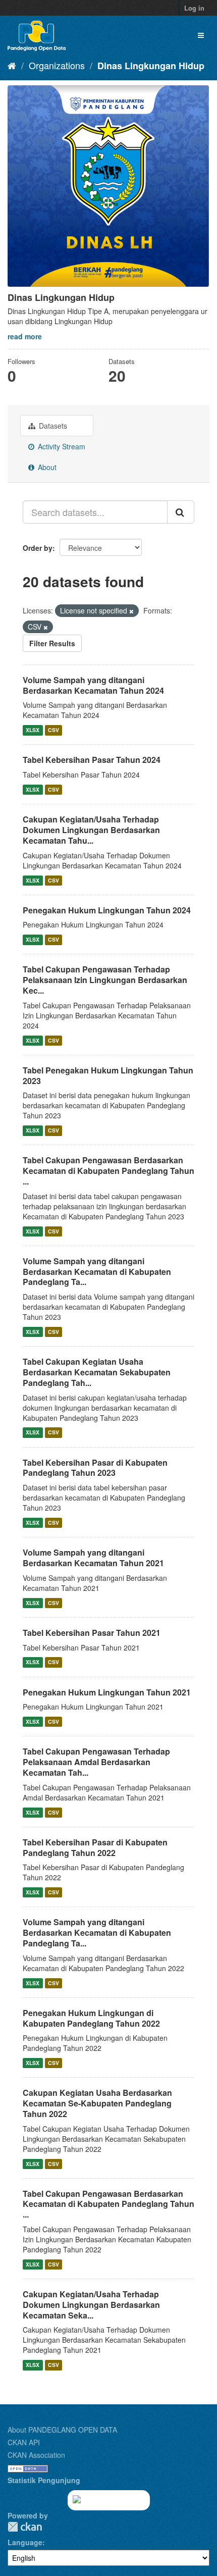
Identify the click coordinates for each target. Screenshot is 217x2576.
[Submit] (181, 512)
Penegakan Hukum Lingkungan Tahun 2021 (107, 1692)
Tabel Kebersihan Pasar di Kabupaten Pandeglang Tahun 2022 (95, 1847)
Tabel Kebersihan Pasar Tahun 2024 (92, 760)
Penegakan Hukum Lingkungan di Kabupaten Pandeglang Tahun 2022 (91, 2018)
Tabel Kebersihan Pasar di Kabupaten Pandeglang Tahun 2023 (95, 1468)
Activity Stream (61, 446)
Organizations (57, 65)
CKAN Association (36, 2455)
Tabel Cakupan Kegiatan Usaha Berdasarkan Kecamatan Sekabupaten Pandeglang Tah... (97, 1372)
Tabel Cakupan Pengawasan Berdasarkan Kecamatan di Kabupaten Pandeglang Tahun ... (108, 1171)
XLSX (33, 730)
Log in (194, 8)
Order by (38, 548)
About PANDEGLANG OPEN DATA (62, 2430)
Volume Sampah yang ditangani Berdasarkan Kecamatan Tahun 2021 (93, 1558)
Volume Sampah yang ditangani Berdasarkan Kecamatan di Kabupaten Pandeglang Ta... (97, 1272)
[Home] (12, 65)
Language (25, 2542)
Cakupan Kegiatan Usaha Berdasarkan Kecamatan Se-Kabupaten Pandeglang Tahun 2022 (97, 2103)
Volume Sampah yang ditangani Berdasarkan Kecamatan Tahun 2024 (93, 685)
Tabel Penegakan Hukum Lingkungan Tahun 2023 (108, 1075)
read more (25, 336)
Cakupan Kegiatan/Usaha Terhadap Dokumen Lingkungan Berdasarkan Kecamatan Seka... (91, 2305)
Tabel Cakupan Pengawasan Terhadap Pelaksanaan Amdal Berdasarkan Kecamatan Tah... (96, 1762)
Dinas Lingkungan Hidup (151, 66)
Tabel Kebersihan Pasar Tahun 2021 (92, 1633)
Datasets (52, 426)
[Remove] (131, 611)
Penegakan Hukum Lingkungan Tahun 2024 (107, 910)
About (46, 467)
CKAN (25, 2527)
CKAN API (24, 2442)
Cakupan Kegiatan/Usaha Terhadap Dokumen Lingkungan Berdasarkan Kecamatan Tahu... (91, 830)
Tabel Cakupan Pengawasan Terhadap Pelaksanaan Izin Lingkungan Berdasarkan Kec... (105, 980)
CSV (53, 730)
